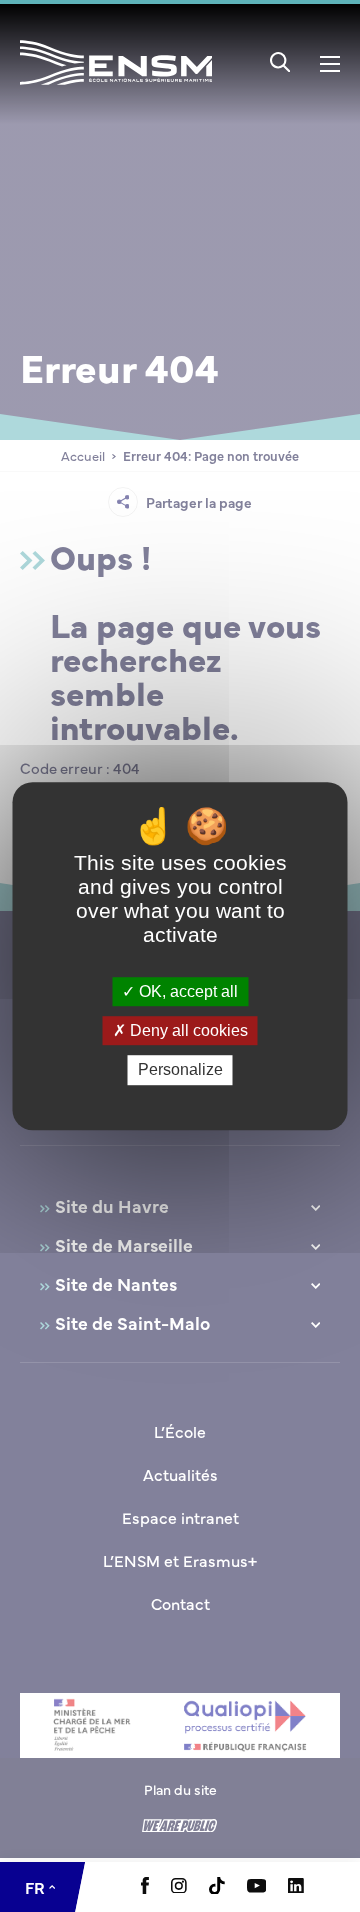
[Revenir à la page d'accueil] (116, 89)
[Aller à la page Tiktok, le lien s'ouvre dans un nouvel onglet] (217, 1888)
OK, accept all (186, 991)
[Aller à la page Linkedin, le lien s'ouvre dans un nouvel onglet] (296, 1887)
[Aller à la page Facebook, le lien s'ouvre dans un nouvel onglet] (145, 1888)
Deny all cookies (187, 1030)
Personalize (180, 1070)
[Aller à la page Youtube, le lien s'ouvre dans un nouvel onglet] (256, 1887)
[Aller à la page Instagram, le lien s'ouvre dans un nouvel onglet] (179, 1887)
